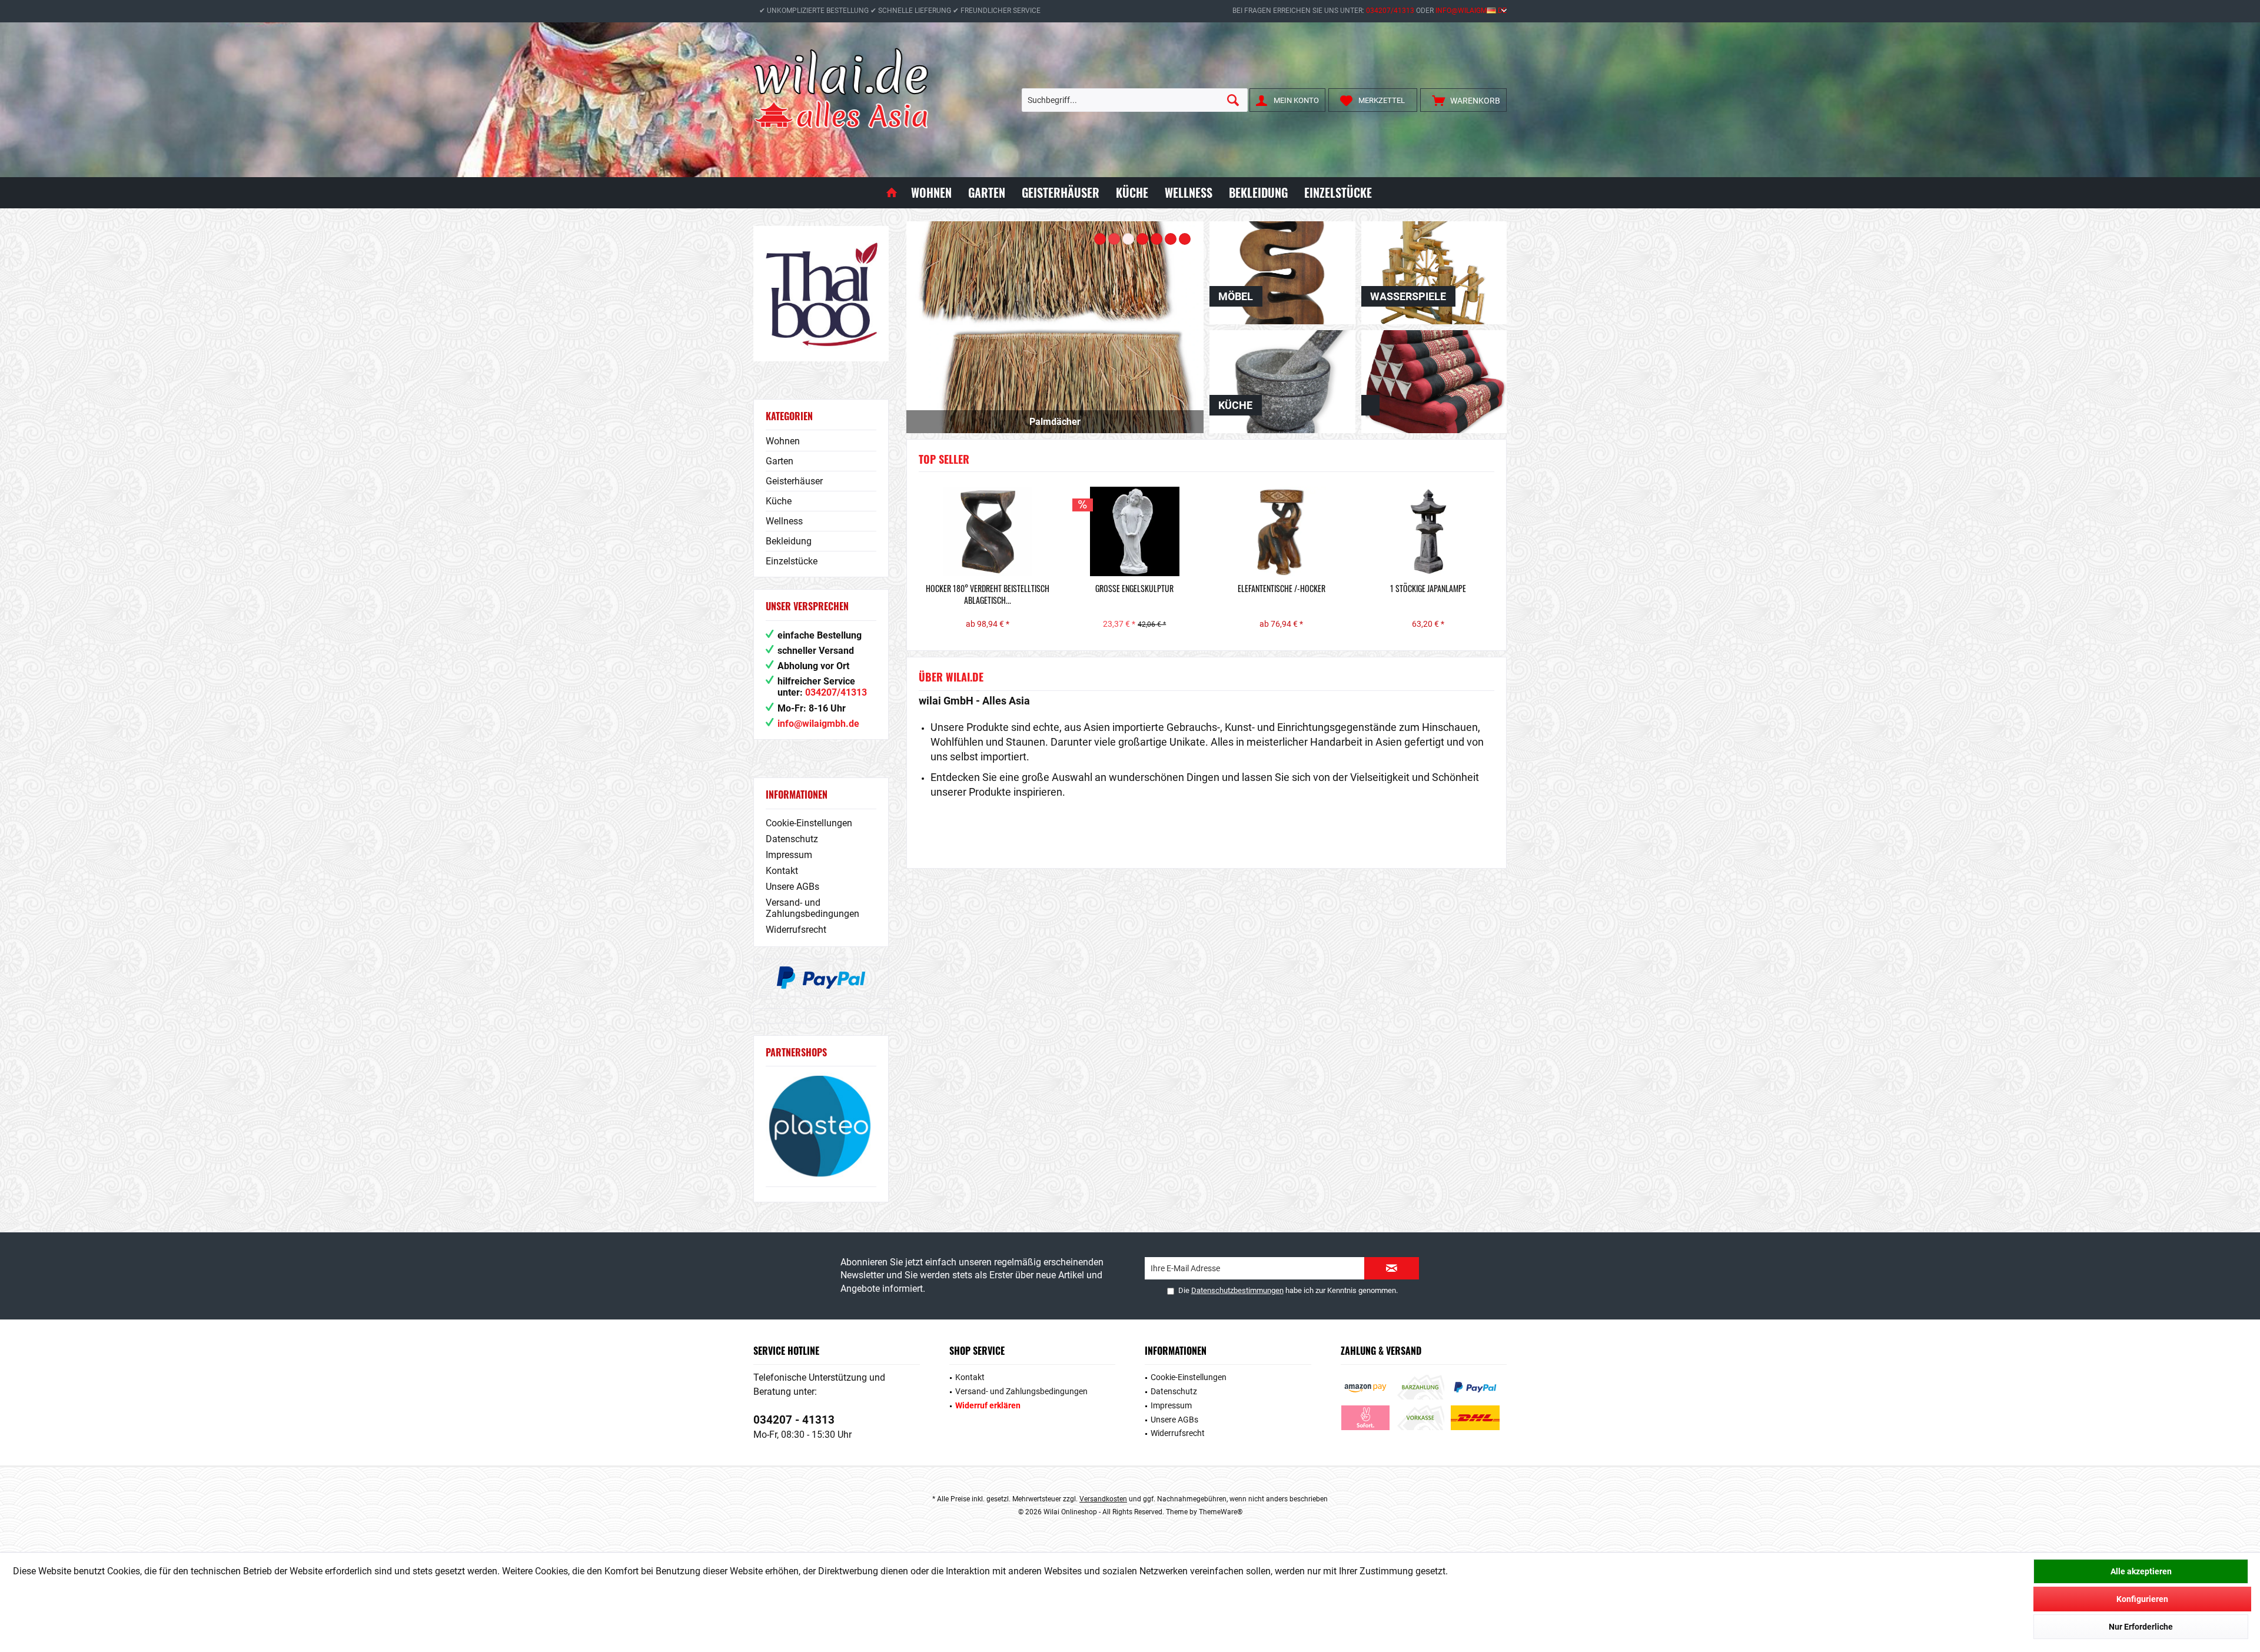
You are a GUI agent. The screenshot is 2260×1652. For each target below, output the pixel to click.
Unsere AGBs (792, 887)
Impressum (789, 855)
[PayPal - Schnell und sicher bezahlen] (821, 978)
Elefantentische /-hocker (1280, 589)
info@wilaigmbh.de (1471, 11)
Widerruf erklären (988, 1405)
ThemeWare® (1221, 1512)
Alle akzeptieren (2141, 1571)
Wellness (784, 521)
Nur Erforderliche (2141, 1627)
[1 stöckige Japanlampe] (1427, 531)
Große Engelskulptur (1133, 589)
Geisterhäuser (794, 481)
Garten (780, 461)
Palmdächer (1055, 327)
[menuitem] (1463, 100)
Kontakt (782, 871)
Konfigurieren (2142, 1599)
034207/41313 (1390, 11)
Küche (779, 501)
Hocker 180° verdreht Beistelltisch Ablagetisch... (986, 594)
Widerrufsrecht (796, 930)
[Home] (892, 193)
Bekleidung (789, 541)
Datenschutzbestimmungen (1237, 1290)
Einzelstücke (792, 561)
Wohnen (783, 441)
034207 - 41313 (794, 1420)
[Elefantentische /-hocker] (1280, 531)
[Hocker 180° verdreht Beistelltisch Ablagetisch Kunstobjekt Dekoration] (986, 531)
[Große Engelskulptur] (1133, 531)
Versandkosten (1103, 1499)
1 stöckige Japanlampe (1426, 589)
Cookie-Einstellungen (809, 823)
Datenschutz (792, 839)
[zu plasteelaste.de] (821, 1126)
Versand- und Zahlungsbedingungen (812, 908)
